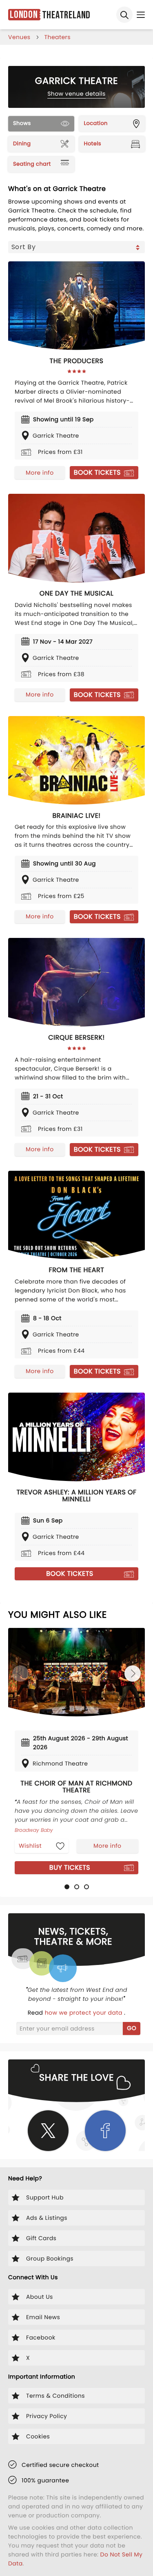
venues (19, 37)
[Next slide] (133, 1674)
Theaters (58, 37)
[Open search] (124, 15)
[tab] (67, 1887)
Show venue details (76, 94)
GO (132, 2028)
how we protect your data (84, 2013)
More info (40, 473)
